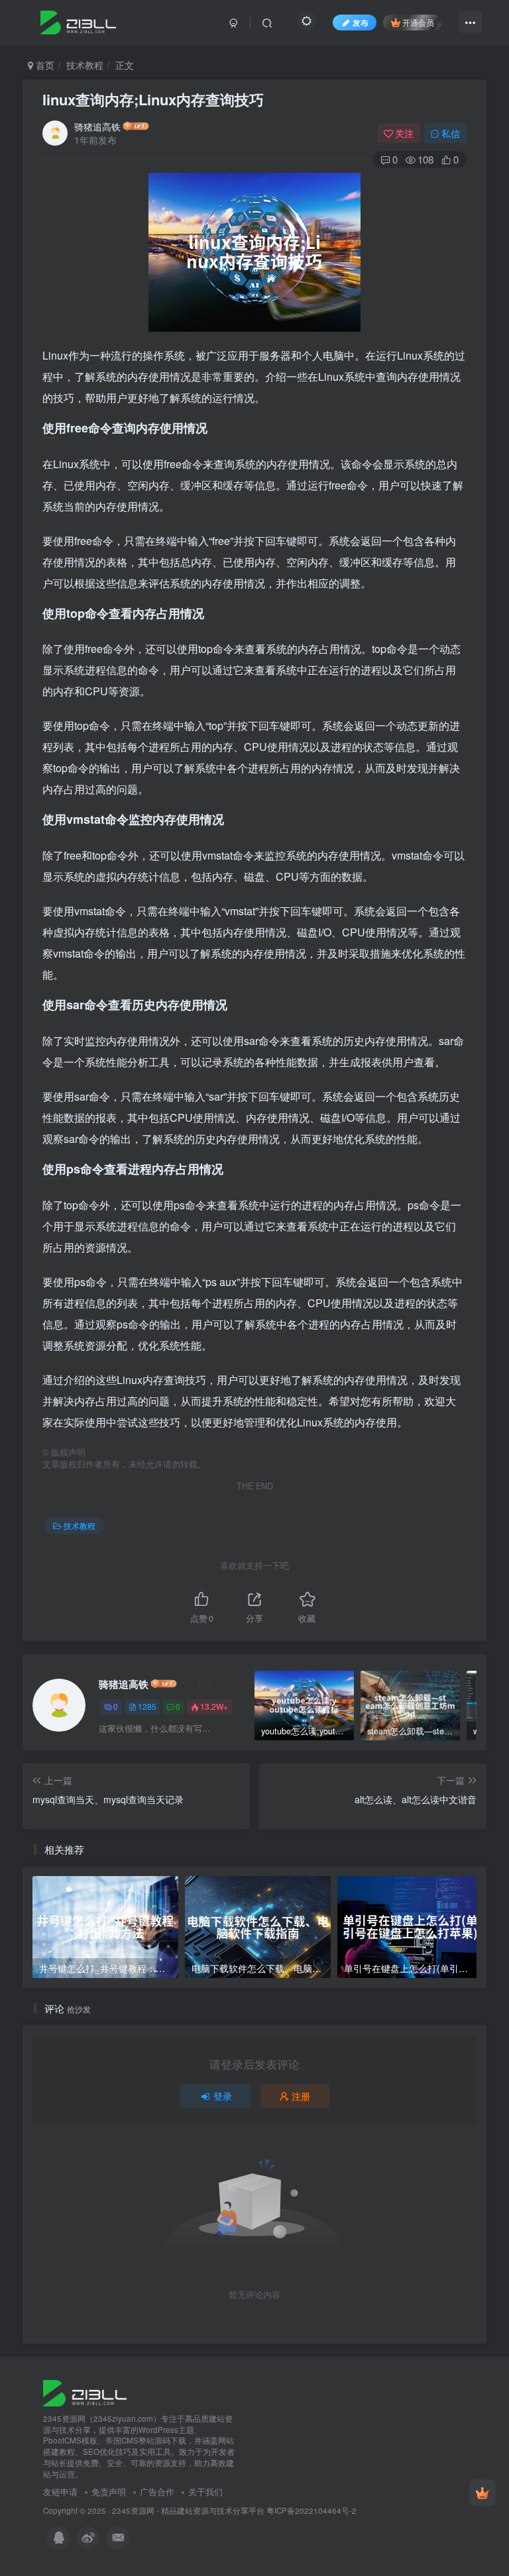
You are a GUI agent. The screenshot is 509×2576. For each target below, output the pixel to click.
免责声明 (109, 2492)
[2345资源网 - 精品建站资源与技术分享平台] (85, 2392)
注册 (301, 2096)
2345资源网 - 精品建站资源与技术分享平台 (188, 2510)
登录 (223, 2096)
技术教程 (85, 65)
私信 (451, 133)
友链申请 (60, 2492)
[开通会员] (482, 2493)
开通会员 (418, 22)
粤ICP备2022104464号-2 (311, 2510)
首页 (44, 65)
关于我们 (205, 2492)
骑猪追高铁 (97, 126)
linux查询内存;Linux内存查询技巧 (153, 99)
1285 (147, 1706)
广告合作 (157, 2492)
